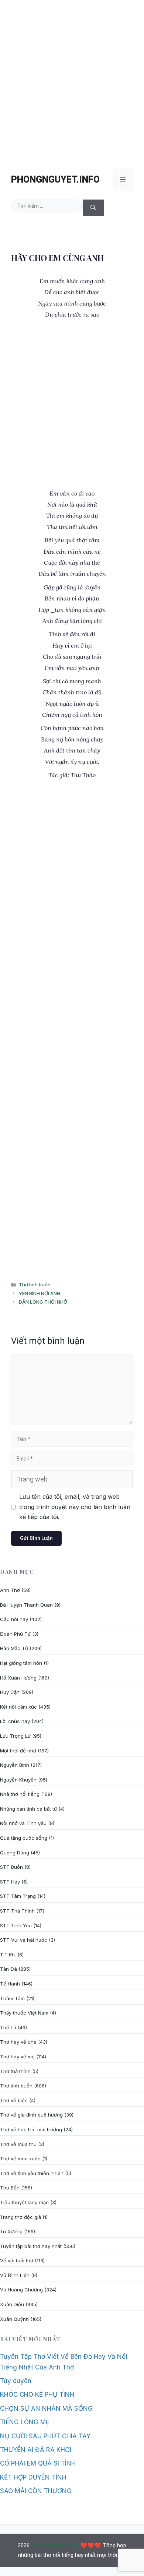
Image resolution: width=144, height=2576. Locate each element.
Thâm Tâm (12, 1998)
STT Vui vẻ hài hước (24, 1940)
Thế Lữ (8, 2027)
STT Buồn (11, 1867)
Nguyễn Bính (15, 1765)
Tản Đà (8, 1969)
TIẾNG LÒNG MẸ (25, 2422)
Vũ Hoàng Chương (21, 2290)
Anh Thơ (10, 1590)
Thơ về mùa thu (18, 2144)
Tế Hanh (10, 1984)
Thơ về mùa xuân (20, 2159)
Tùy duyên (16, 2381)
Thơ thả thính (15, 2071)
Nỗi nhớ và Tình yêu (23, 1823)
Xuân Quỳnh (14, 2319)
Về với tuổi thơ (17, 2260)
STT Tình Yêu (16, 1925)
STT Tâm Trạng (18, 1896)
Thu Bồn (10, 2188)
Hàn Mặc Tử (14, 1648)
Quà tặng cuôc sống (24, 1838)
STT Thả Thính (17, 1911)
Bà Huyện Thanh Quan (26, 1605)
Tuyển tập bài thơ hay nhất (31, 2246)
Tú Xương (11, 2231)
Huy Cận (10, 1692)
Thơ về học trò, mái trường (31, 2129)
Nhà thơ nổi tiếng (20, 1794)
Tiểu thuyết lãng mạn (24, 2202)
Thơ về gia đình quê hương (31, 2115)
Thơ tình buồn (35, 1285)
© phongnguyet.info (55, 2545)
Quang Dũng (15, 1853)
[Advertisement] (72, 81)
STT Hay (10, 1882)
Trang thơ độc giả (20, 2217)
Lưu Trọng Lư (15, 1736)
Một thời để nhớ (18, 1751)
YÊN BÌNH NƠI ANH (40, 1293)
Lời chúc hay (15, 1721)
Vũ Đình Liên (15, 2275)
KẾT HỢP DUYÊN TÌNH (33, 2477)
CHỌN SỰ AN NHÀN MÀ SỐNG (46, 2408)
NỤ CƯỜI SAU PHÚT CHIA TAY (45, 2436)
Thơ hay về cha (18, 2042)
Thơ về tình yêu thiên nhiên (32, 2173)
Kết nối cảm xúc (18, 1707)
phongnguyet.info (55, 179)
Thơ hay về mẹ (17, 2057)
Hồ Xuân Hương (18, 1678)
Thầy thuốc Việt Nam (24, 2013)
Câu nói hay (14, 1619)
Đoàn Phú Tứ (15, 1634)
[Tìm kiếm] (93, 208)
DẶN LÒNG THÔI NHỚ (43, 1302)
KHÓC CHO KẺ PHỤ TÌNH (37, 2394)
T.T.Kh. (8, 1955)
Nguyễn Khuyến (18, 1780)
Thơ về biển (14, 2100)
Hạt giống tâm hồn (21, 1663)
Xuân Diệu (12, 2304)
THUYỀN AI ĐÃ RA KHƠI (36, 2450)
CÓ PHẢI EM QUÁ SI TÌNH (38, 2463)
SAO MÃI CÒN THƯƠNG (36, 2491)
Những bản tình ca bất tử (28, 1809)
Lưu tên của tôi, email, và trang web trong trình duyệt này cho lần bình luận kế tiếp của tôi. (75, 1507)
